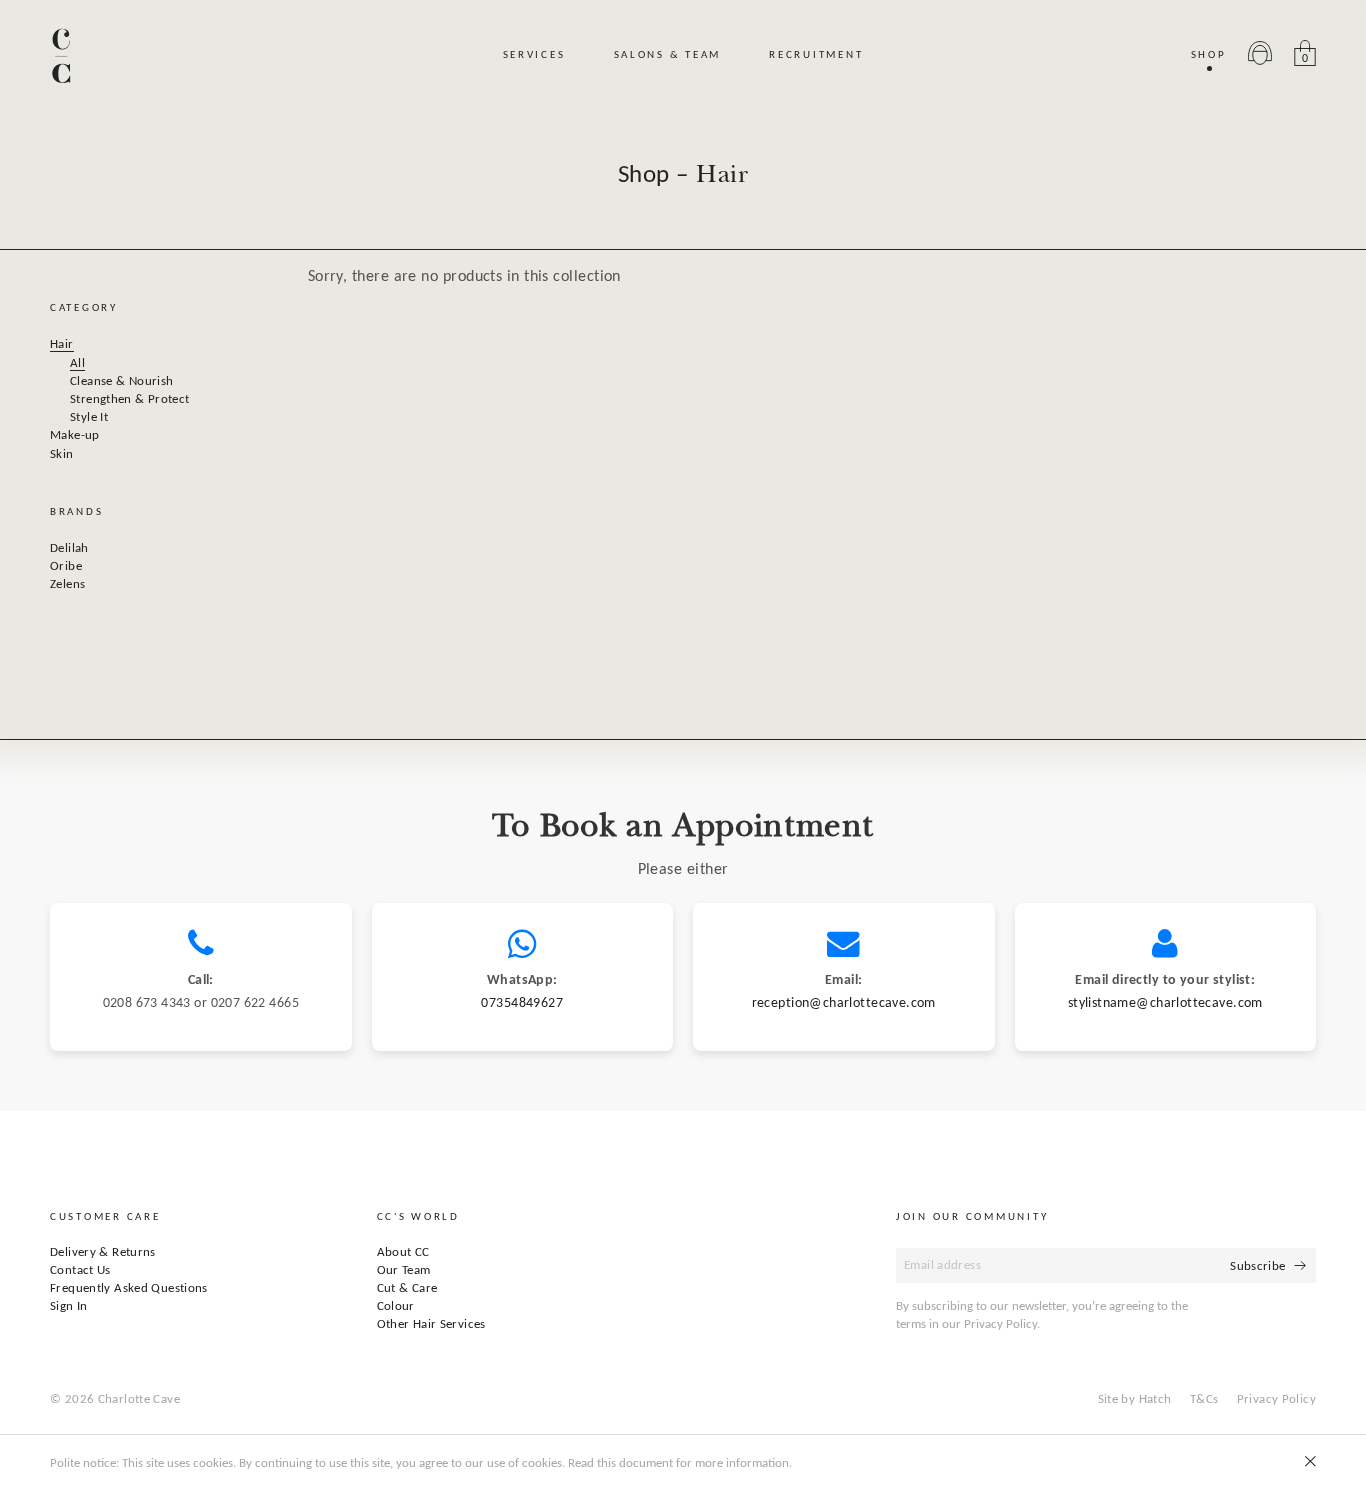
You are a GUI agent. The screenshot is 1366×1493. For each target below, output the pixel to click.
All (77, 363)
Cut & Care (407, 1288)
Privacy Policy (1276, 1399)
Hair (62, 344)
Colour (396, 1306)
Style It (89, 417)
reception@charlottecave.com (844, 1003)
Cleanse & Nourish (121, 381)
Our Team (404, 1270)
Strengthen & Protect (130, 399)
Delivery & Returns (103, 1252)
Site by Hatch (1135, 1399)
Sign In (69, 1306)
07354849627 (522, 1003)
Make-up (75, 435)
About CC (403, 1252)
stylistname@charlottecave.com (1165, 1003)
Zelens (67, 584)
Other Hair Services (431, 1324)
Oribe (66, 566)
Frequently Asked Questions (129, 1288)
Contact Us (80, 1270)
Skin (62, 454)
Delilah (69, 548)
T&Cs (1204, 1399)
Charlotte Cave (139, 1399)
